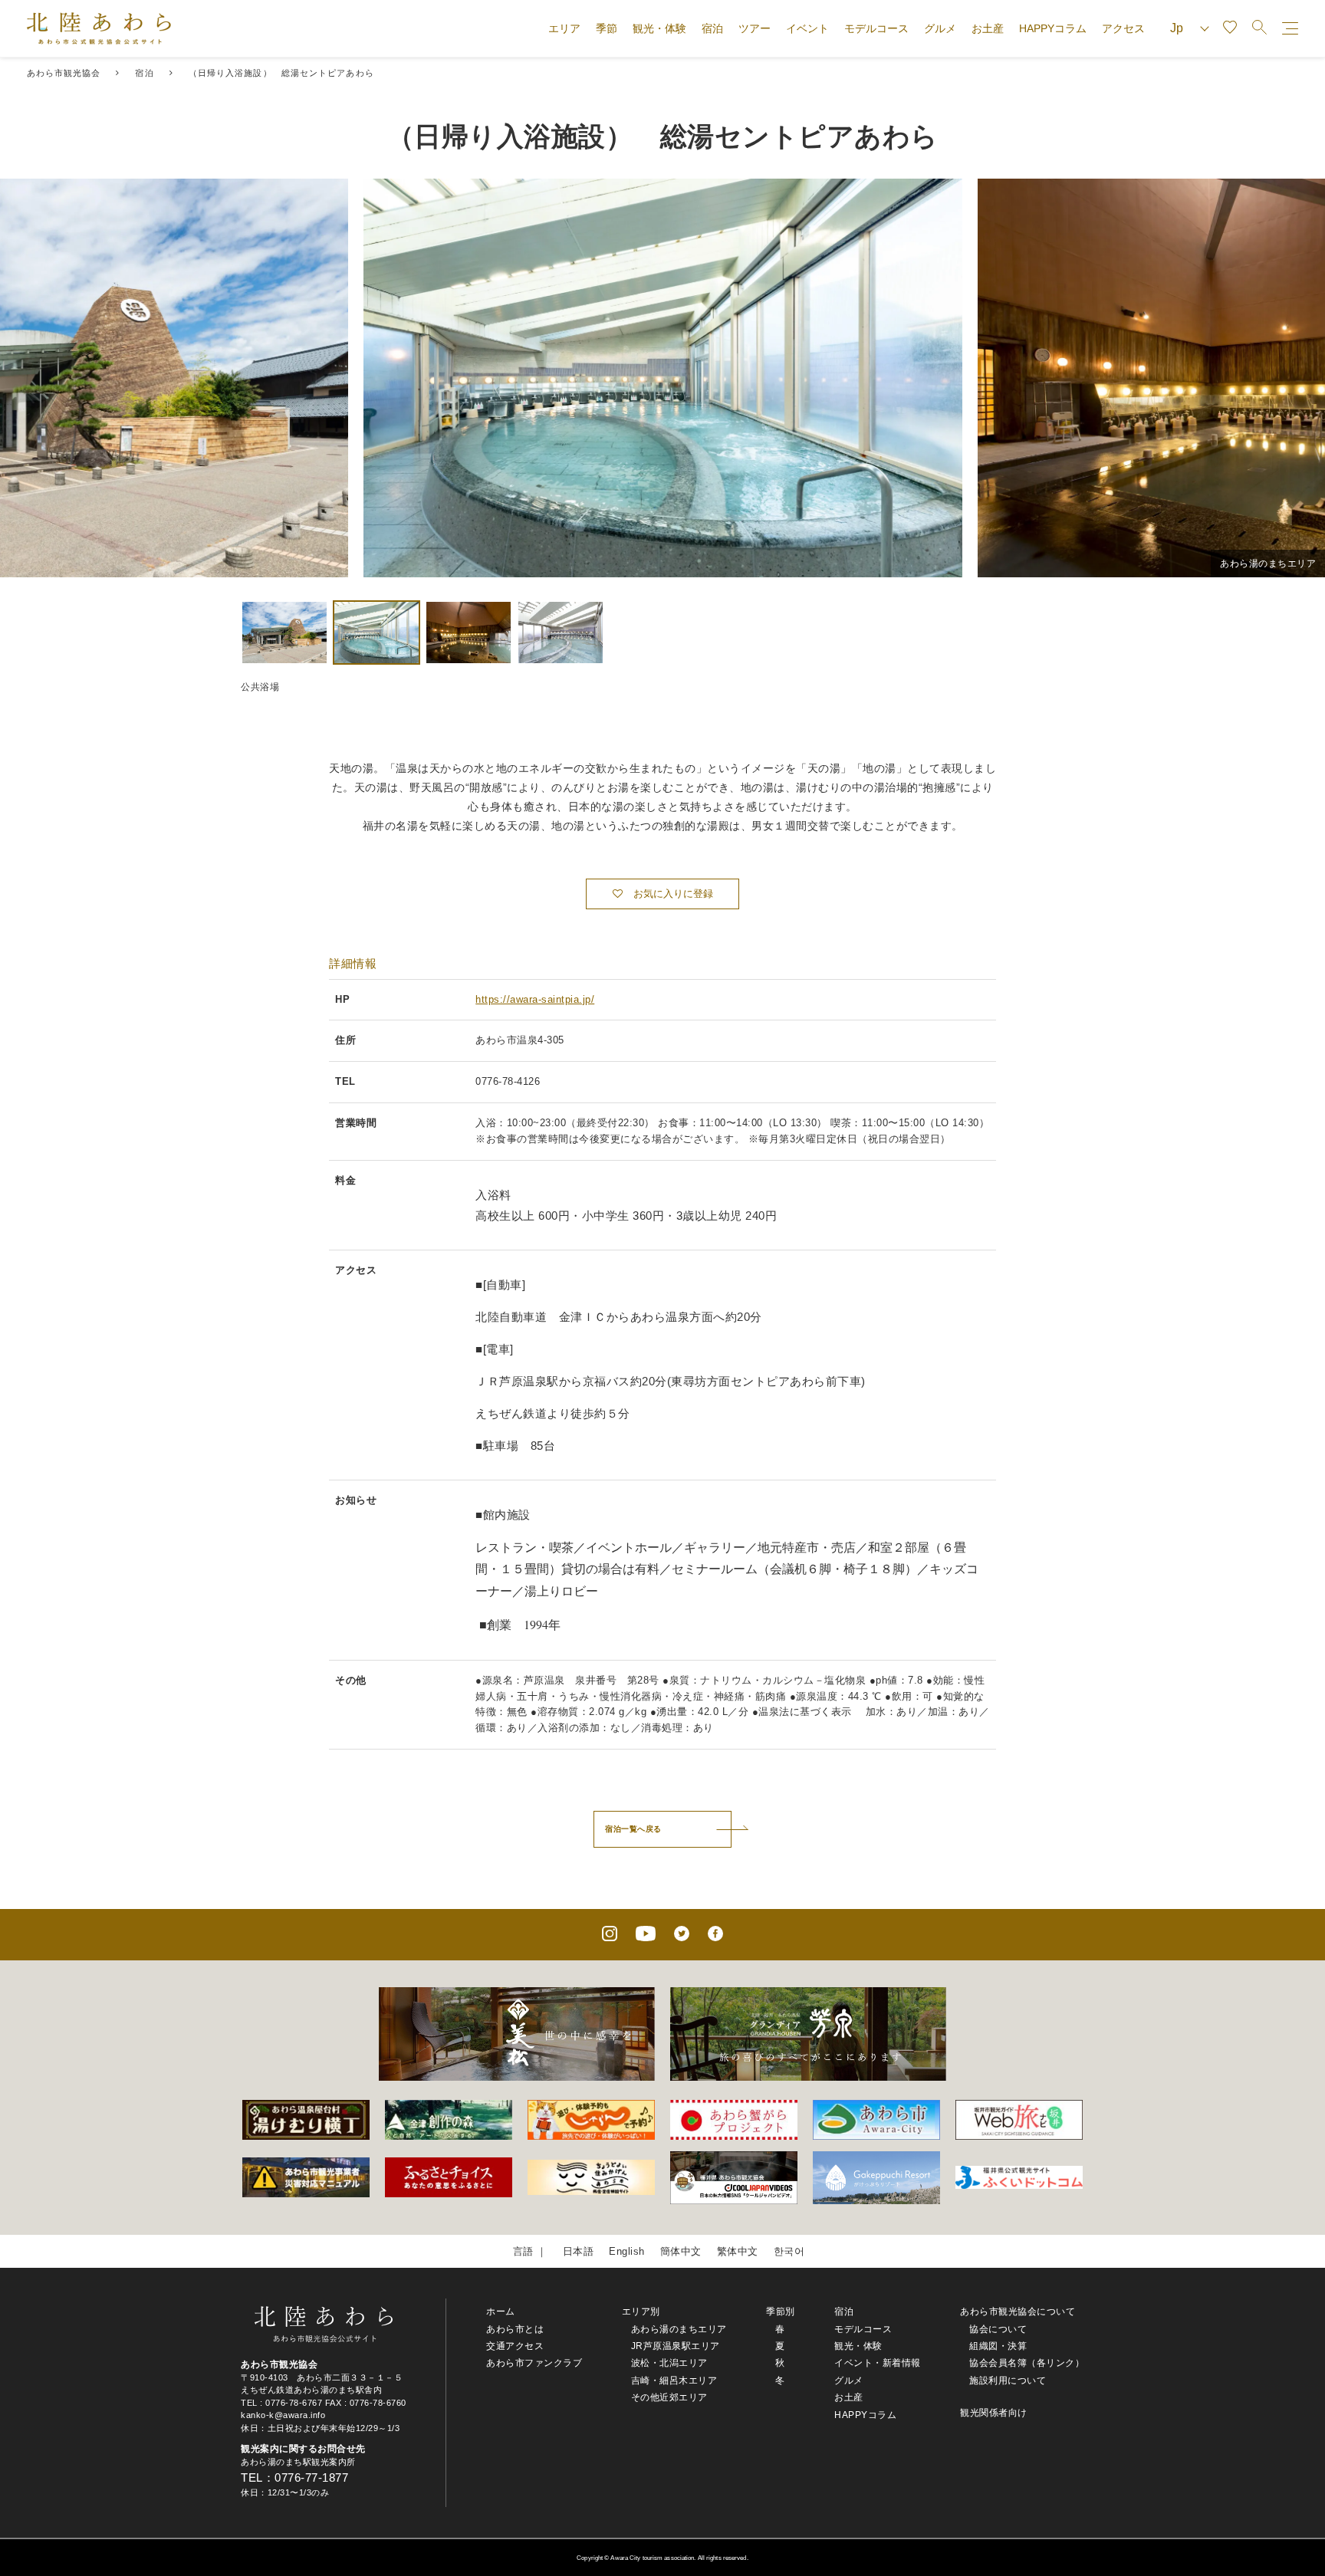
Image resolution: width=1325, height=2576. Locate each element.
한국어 (789, 2251)
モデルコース (876, 28)
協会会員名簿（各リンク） (1027, 2363)
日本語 (579, 2251)
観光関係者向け (994, 2413)
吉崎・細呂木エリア (674, 2380)
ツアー (755, 28)
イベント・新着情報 (878, 2363)
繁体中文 (738, 2251)
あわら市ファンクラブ (534, 2363)
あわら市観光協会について (1018, 2311)
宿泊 (712, 28)
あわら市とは (515, 2329)
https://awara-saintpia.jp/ (535, 999)
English (627, 2251)
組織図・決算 (998, 2346)
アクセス (1123, 28)
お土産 (988, 28)
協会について (998, 2329)
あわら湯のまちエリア (679, 2329)
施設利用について (1008, 2380)
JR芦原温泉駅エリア (676, 2346)
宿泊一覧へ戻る (633, 1829)
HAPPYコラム (1053, 28)
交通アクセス (515, 2346)
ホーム (501, 2311)
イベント (807, 28)
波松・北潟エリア (669, 2363)
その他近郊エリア (669, 2397)
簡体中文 (681, 2251)
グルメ (940, 28)
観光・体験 (659, 28)
